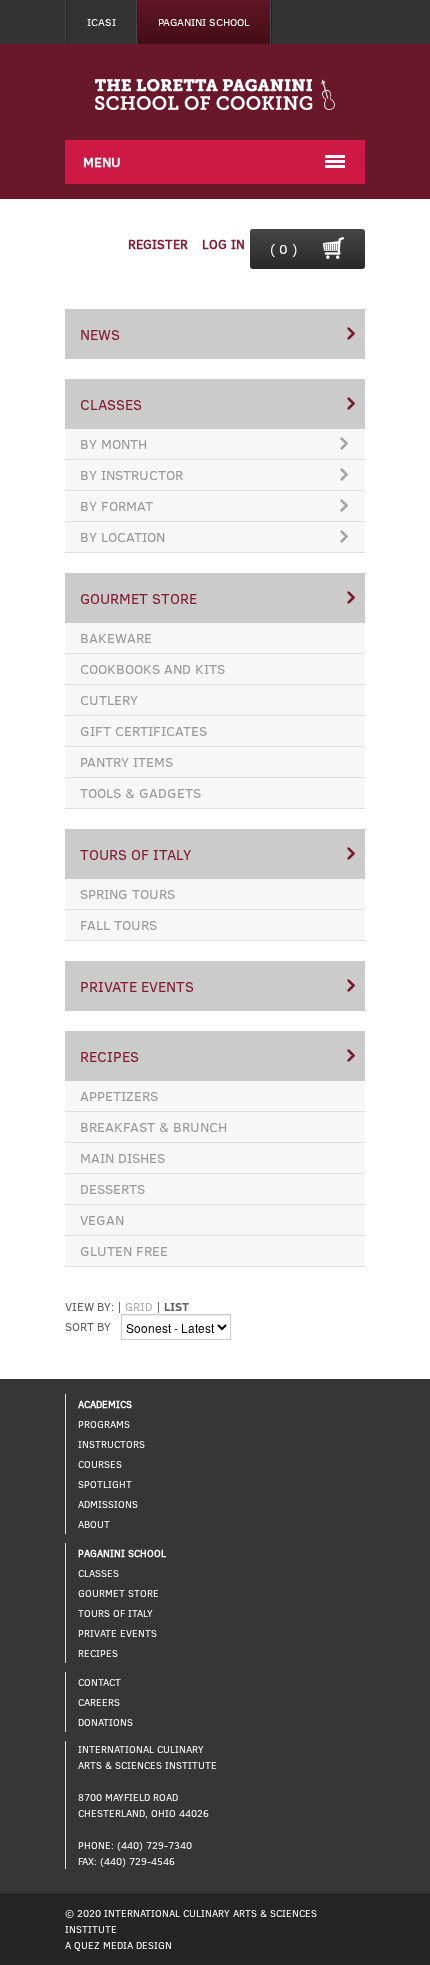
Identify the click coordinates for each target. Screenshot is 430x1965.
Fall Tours (118, 924)
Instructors (111, 1444)
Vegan (102, 1219)
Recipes (109, 1056)
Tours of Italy (135, 854)
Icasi (101, 21)
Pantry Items (126, 761)
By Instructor (131, 474)
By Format (116, 505)
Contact (99, 1682)
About (94, 1524)
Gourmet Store (138, 598)
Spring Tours (127, 893)
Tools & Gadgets (140, 792)
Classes (111, 404)
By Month (113, 443)
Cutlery (109, 699)
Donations (105, 1722)
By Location (122, 536)
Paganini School (204, 21)
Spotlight (105, 1484)
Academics (105, 1404)
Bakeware (116, 637)
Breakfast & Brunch (153, 1126)
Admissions (108, 1504)
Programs (104, 1424)
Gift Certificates (143, 730)
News (100, 334)
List (176, 1306)
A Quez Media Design (118, 1945)
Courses (100, 1464)
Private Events (137, 986)
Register (158, 244)
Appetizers (119, 1095)
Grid (139, 1306)
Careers (99, 1702)
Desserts (112, 1188)
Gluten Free (124, 1250)
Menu (102, 161)
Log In (223, 244)
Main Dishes (122, 1157)
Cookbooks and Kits (152, 668)
